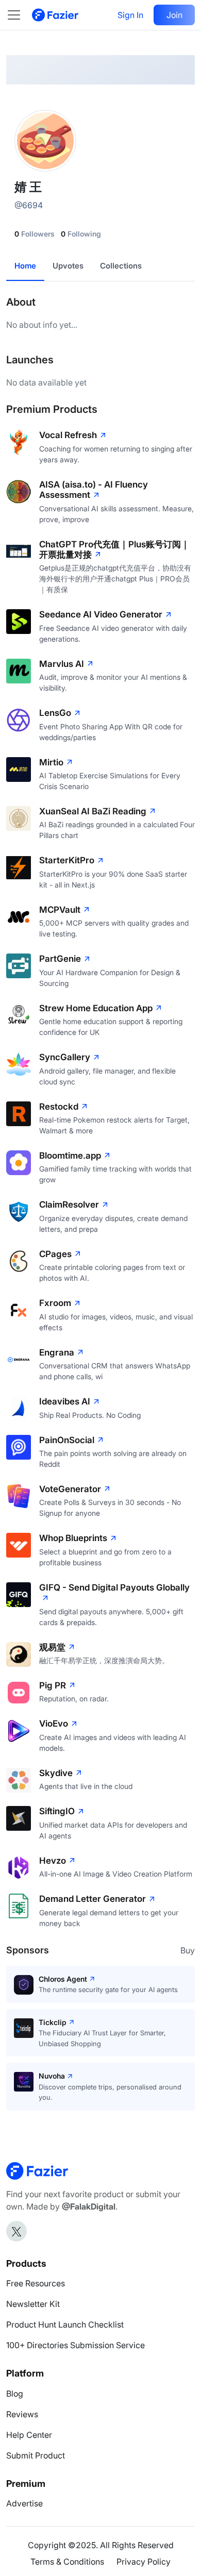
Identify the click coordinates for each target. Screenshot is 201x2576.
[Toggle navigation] (19, 15)
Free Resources (36, 2283)
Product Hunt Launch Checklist (65, 2324)
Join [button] (174, 15)
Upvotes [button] (68, 266)
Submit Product (36, 2455)
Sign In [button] (130, 15)
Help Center (29, 2435)
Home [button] (25, 266)
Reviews (22, 2414)
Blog (15, 2394)
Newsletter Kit (33, 2304)
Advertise (24, 2503)
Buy (188, 1950)
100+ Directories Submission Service (76, 2345)
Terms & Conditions (67, 2562)
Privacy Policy (144, 2562)
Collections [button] (121, 266)
